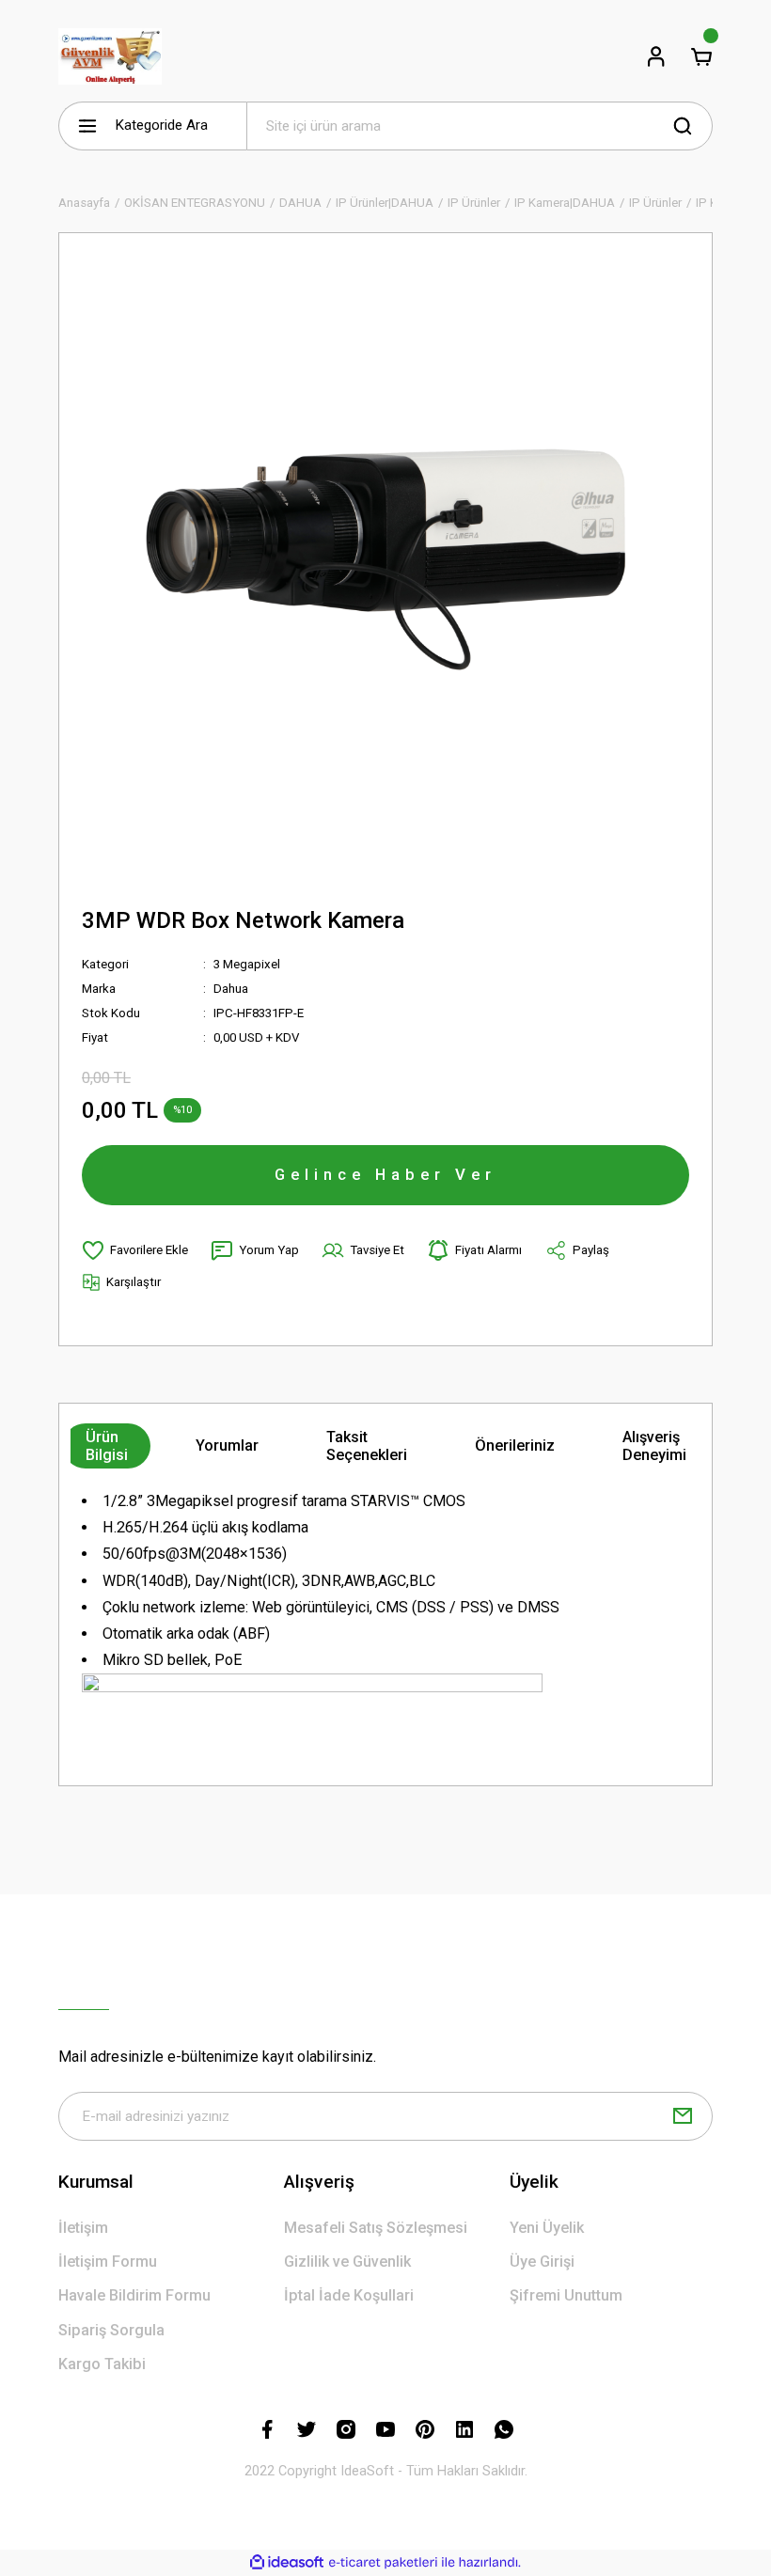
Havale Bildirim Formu (134, 2295)
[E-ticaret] (383, 2562)
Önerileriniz (515, 1445)
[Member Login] (656, 56)
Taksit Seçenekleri (367, 1446)
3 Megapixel (247, 964)
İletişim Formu (108, 2262)
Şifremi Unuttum (566, 2295)
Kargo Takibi (102, 2364)
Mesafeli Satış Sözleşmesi (376, 2228)
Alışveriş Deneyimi (654, 1446)
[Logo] (110, 56)
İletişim (83, 2228)
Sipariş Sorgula (111, 2330)
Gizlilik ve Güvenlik (347, 2262)
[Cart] (701, 56)
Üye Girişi (542, 2262)
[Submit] (683, 2116)
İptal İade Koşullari (349, 2295)
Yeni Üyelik (547, 2228)
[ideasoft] (287, 2563)
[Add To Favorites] (135, 1250)
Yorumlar (227, 1445)
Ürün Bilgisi (107, 1446)
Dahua (231, 989)
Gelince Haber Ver (385, 1174)
